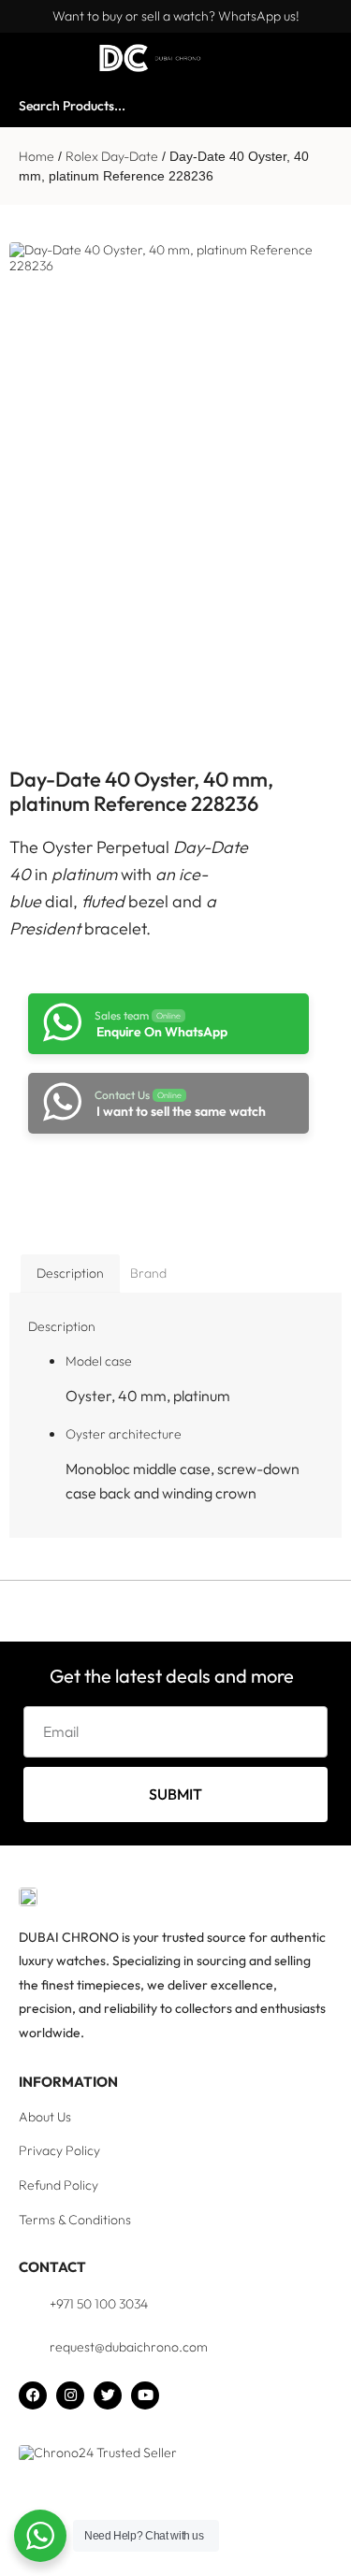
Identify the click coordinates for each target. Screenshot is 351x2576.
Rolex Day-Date (112, 156)
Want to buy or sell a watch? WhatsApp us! (176, 16)
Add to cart (160, 1184)
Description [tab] (70, 1273)
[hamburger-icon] (35, 58)
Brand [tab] (148, 1273)
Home (37, 156)
